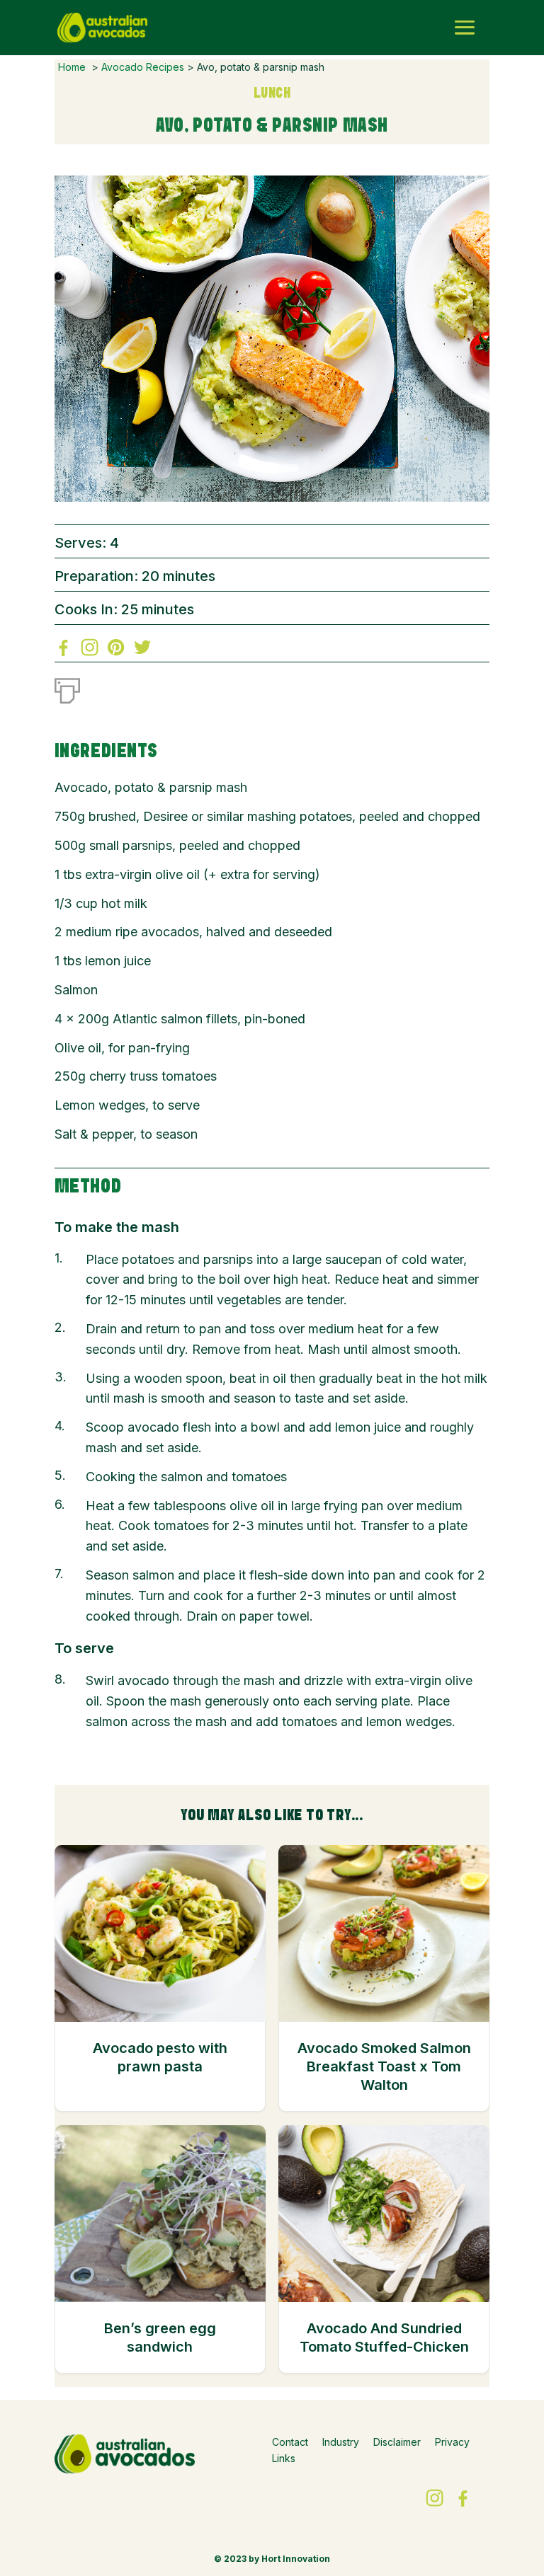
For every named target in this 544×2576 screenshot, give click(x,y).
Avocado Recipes (143, 67)
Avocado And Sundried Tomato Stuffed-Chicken (384, 2338)
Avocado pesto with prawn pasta (160, 2057)
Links (284, 2458)
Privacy (452, 2442)
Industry (341, 2442)
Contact (290, 2442)
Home (72, 67)
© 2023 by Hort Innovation (272, 2559)
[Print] (67, 688)
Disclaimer (397, 2442)
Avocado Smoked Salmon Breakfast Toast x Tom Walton (384, 2067)
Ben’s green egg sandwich (160, 2338)
